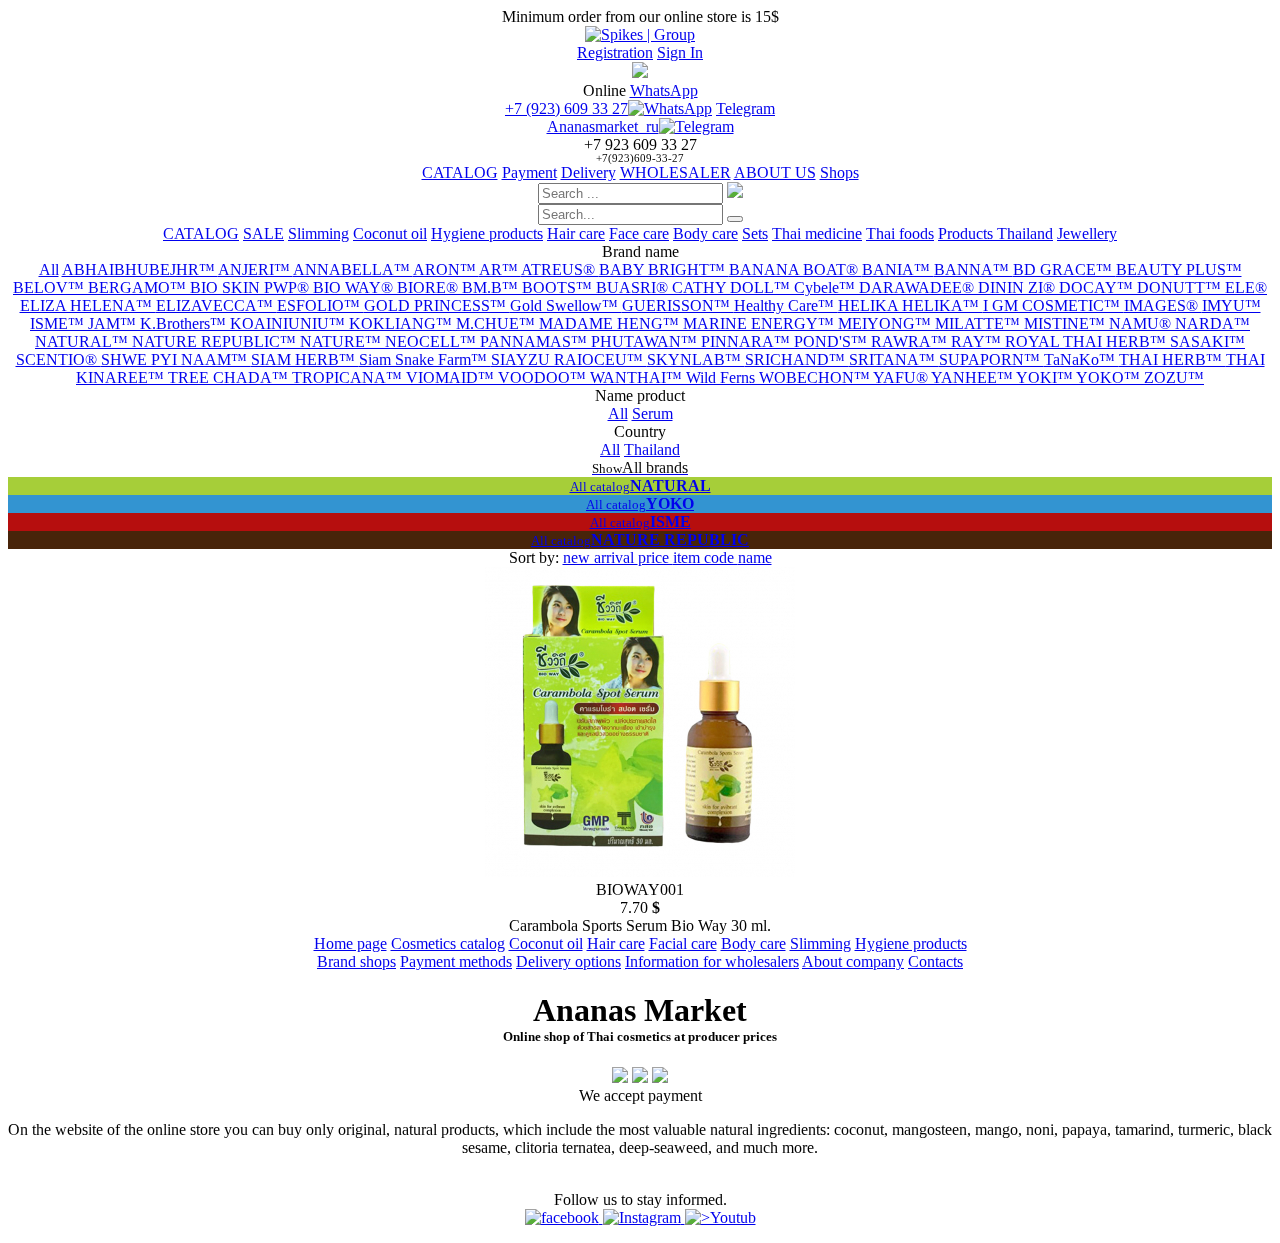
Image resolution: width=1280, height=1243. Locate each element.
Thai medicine (817, 233)
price (655, 557)
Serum (652, 413)
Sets (755, 233)
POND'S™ (832, 341)
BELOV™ (50, 287)
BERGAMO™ (139, 287)
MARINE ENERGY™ (760, 323)
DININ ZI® (1018, 287)
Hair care (576, 233)
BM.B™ (492, 287)
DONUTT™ (1181, 287)
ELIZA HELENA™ (88, 305)
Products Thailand (995, 233)
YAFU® (902, 377)
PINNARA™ (747, 341)
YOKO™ (1110, 377)
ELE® (1246, 287)
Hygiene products (487, 233)
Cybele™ (826, 287)
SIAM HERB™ (305, 359)
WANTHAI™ (638, 377)
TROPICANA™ (349, 377)
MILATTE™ (979, 323)
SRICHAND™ (797, 359)
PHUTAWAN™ (646, 341)
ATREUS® (560, 269)
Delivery (588, 172)
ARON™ (446, 269)
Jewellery (1087, 233)
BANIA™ (898, 269)
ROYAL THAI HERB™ (1087, 341)
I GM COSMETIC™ (1053, 305)
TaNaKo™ (1081, 359)
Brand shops (356, 961)
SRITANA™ (894, 359)
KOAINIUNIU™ (289, 323)
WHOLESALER (675, 172)
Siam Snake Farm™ (425, 359)
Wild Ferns (722, 377)
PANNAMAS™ (535, 341)
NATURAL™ (83, 341)
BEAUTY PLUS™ (1179, 269)
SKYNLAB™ (696, 359)
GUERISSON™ (678, 305)
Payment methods (456, 961)
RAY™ (978, 341)
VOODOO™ (544, 377)
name (755, 557)
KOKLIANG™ (402, 323)
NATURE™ (342, 341)
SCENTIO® (58, 359)
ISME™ (59, 323)
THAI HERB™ (1172, 359)
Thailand (652, 449)
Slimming (318, 233)
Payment (529, 172)
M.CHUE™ (497, 323)
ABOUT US (775, 172)
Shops (839, 172)
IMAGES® (1163, 305)
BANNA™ (973, 269)
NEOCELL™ (432, 341)
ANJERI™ (255, 269)
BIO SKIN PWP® (251, 287)
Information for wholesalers (712, 961)
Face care (639, 233)
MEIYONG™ (886, 323)
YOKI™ (1046, 377)
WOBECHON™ (816, 377)
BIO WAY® (355, 287)
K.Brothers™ (185, 323)
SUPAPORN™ (991, 359)
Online (604, 90)
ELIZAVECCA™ (216, 305)
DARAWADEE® (918, 287)
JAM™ (114, 323)
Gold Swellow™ (566, 305)
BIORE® (429, 287)
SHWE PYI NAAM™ (176, 359)
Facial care (683, 943)
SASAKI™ (1207, 341)
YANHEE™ (973, 377)
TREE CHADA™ (230, 377)
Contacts (935, 961)
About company (853, 961)
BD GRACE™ (1064, 269)
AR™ (500, 269)
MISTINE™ (1066, 323)
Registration (615, 52)
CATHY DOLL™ (733, 287)
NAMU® (1142, 323)
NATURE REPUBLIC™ (216, 341)
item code (705, 557)
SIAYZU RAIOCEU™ (569, 359)
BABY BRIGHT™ (664, 269)
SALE (263, 233)
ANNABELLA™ (353, 269)
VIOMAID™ (452, 377)
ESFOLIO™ (320, 305)
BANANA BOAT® (795, 269)
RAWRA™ (911, 341)
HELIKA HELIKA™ (910, 305)
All (49, 269)
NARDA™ (1212, 323)
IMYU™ (1231, 305)
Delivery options (568, 961)
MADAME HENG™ (611, 323)
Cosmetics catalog (448, 943)
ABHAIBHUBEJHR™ (140, 269)
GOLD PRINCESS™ (437, 305)
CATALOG (460, 172)
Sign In (680, 52)
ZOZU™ (1174, 377)
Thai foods (900, 233)
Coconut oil (390, 233)
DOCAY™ (1098, 287)
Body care (705, 233)
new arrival (600, 557)
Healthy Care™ (786, 305)
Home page (350, 943)
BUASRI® (634, 287)
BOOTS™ (559, 287)
